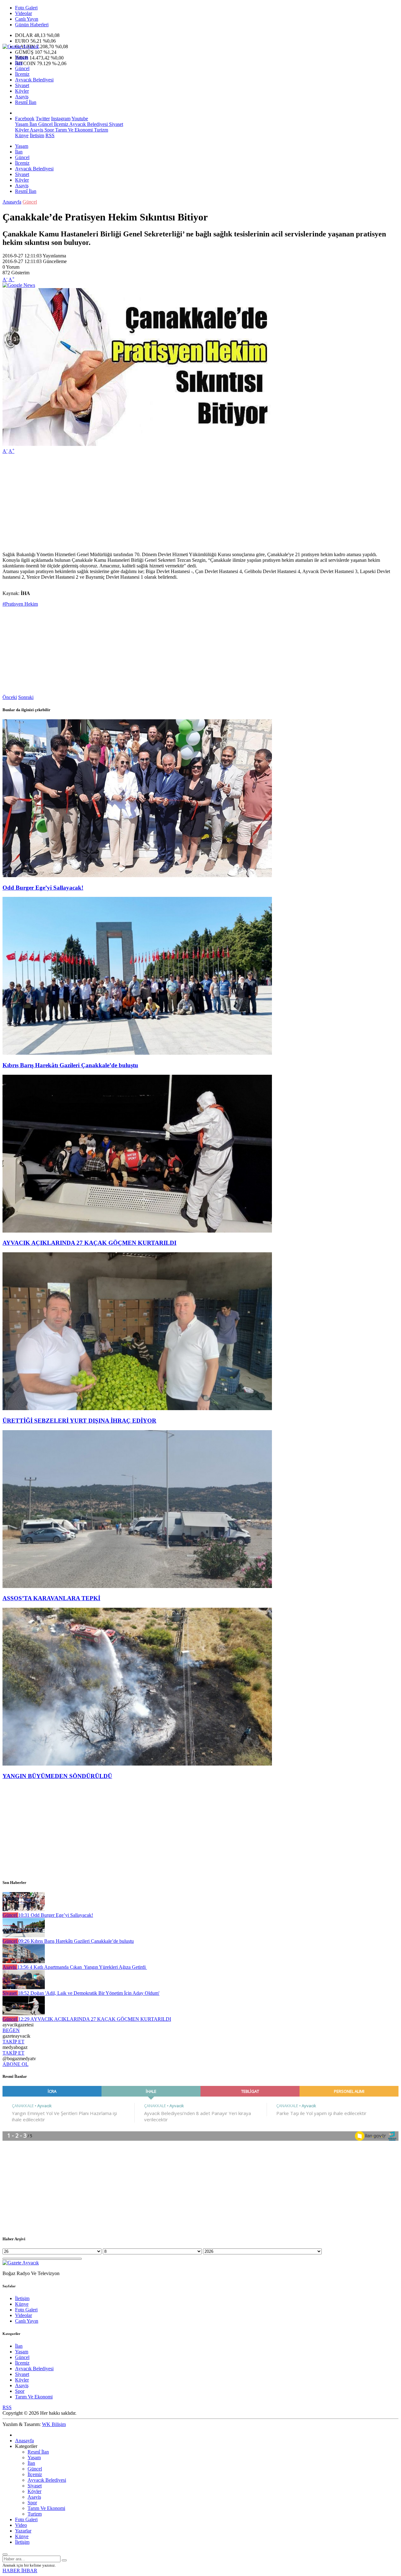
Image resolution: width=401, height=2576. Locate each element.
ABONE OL (16, 2064)
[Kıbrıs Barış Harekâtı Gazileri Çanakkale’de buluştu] (137, 1053)
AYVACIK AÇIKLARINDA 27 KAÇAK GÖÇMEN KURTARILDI (89, 1243)
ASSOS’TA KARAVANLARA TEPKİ (51, 1598)
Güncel (22, 68)
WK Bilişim (54, 2424)
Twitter (43, 119)
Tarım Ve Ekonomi (73, 130)
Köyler (22, 91)
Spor (49, 130)
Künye (22, 135)
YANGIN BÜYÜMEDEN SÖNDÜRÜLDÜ (57, 1776)
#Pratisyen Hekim (20, 604)
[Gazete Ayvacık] (21, 47)
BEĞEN (11, 2030)
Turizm (100, 130)
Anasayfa (12, 202)
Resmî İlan (26, 102)
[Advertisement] (190, 503)
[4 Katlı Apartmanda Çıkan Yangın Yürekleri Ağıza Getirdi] (24, 1961)
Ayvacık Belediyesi (34, 80)
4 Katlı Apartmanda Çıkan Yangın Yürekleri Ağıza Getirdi (82, 1967)
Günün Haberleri (32, 25)
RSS (50, 135)
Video (21, 2525)
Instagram (61, 119)
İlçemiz (22, 74)
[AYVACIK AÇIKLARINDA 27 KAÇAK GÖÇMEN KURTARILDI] (137, 1231)
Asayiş (22, 97)
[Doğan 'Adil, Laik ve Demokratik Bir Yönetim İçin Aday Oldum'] (24, 1987)
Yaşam (22, 57)
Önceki (10, 697)
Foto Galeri (26, 8)
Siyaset (22, 85)
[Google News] (19, 285)
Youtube (80, 119)
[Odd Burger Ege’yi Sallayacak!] (137, 875)
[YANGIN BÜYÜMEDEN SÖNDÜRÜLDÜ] (137, 1764)
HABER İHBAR (20, 2571)
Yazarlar (23, 2531)
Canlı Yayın (27, 19)
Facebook (25, 119)
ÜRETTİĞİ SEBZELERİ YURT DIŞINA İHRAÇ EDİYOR (79, 1421)
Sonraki (26, 697)
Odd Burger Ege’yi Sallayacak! (43, 888)
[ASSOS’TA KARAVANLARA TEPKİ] (137, 1586)
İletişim (37, 135)
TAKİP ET (13, 2042)
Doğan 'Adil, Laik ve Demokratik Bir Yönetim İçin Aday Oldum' (89, 1993)
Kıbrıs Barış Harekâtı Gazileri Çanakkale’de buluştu (70, 1065)
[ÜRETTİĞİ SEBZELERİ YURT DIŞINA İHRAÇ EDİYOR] (137, 1408)
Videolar (23, 13)
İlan (19, 63)
